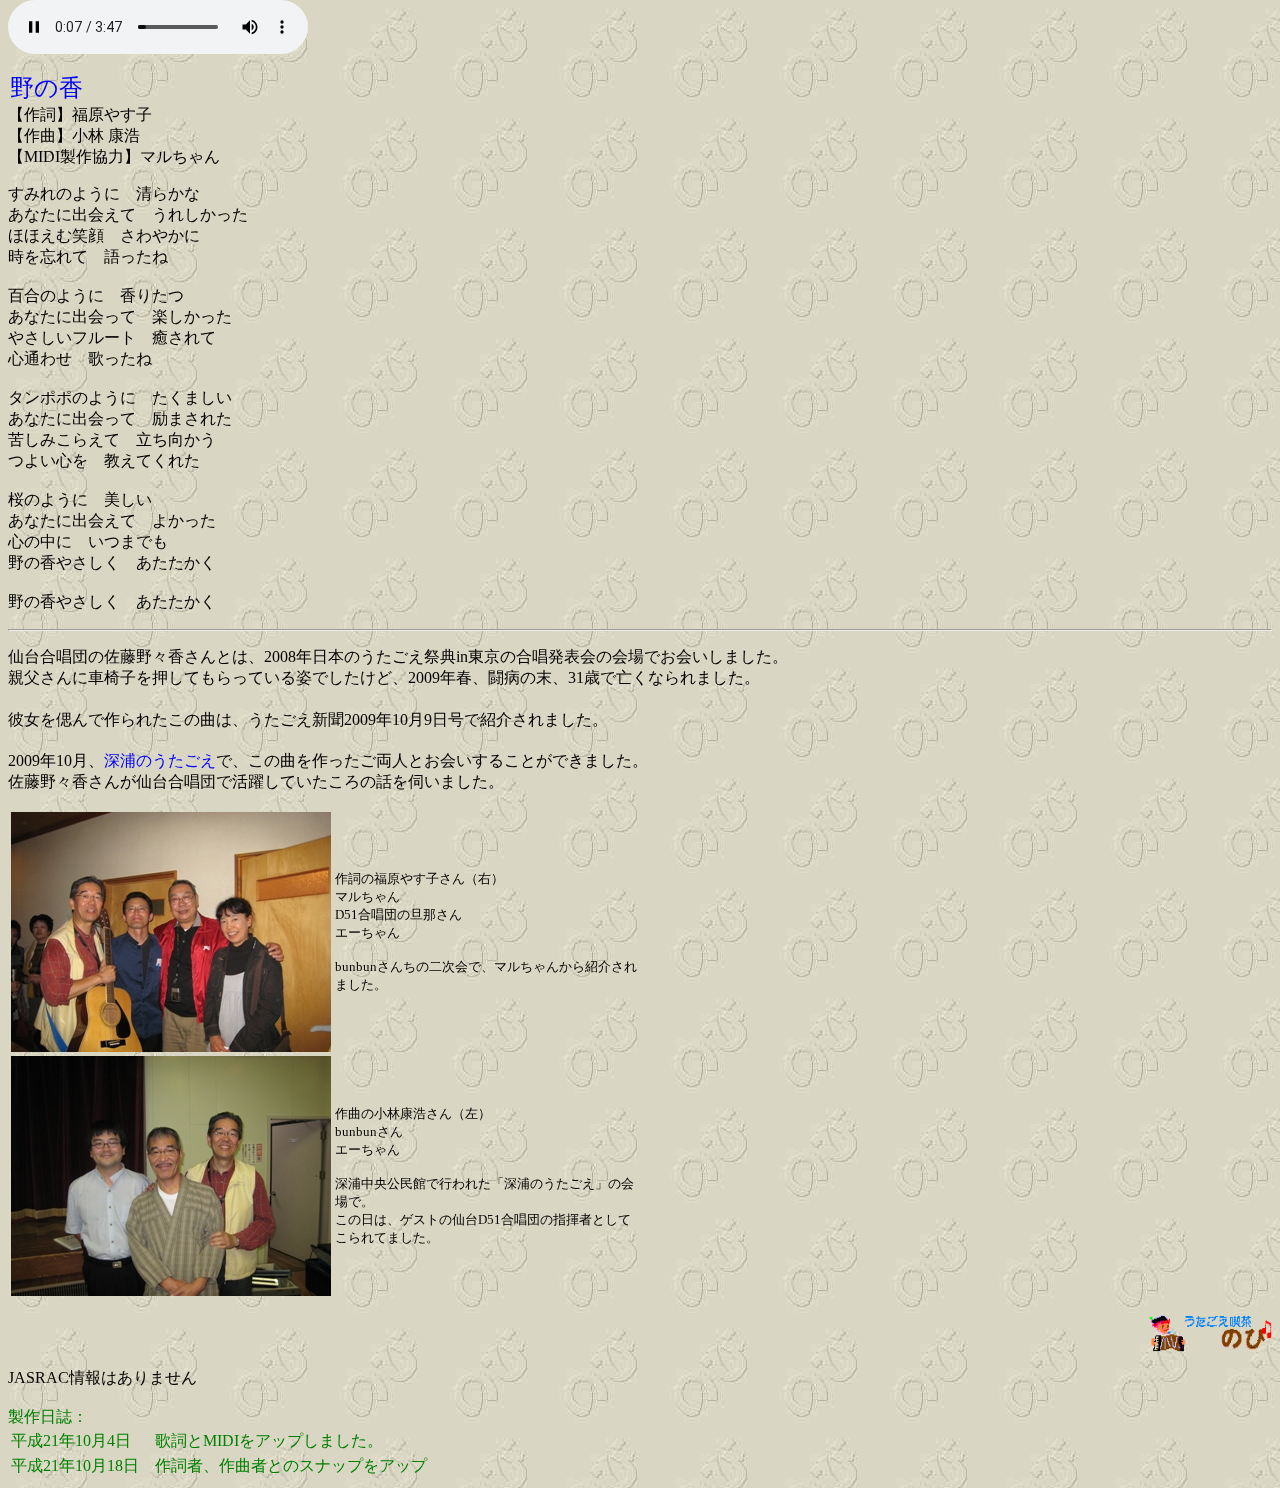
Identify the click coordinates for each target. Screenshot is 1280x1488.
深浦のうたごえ (160, 760)
